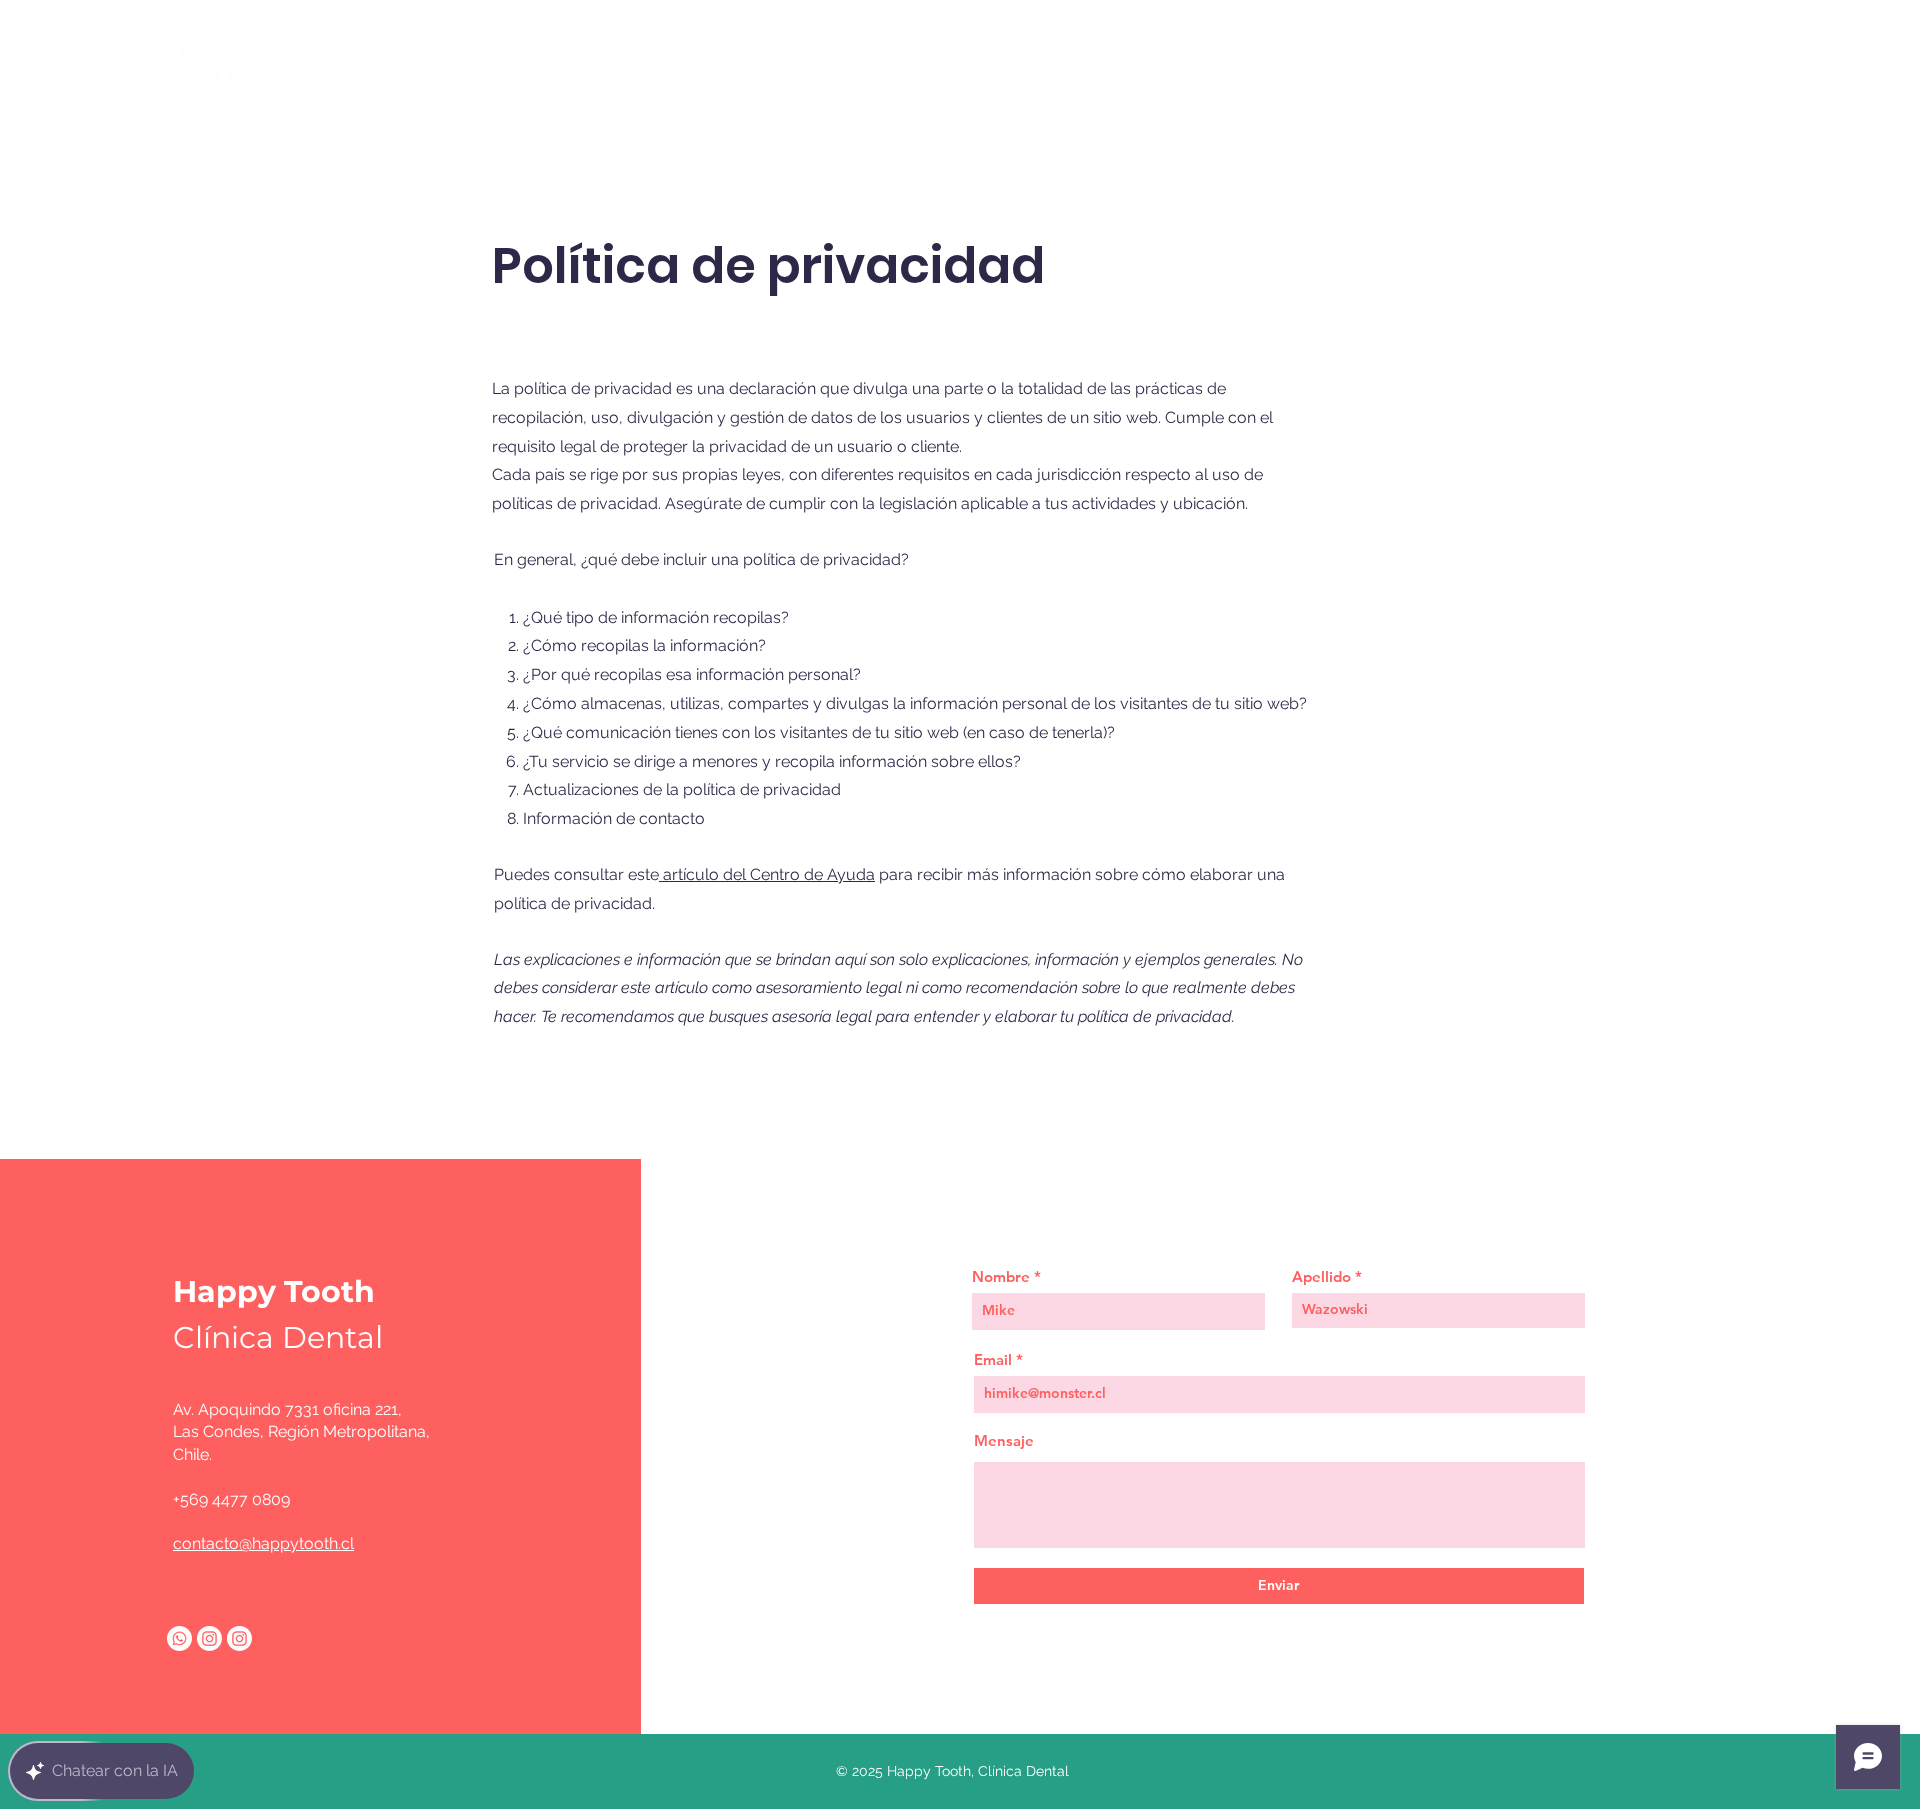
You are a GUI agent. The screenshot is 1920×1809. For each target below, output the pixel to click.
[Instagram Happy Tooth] (239, 1638)
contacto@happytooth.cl (263, 1543)
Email (993, 1359)
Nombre (1001, 1276)
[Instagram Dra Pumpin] (209, 1638)
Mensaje (1004, 1440)
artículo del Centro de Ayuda (769, 874)
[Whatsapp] (179, 1638)
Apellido (1321, 1276)
